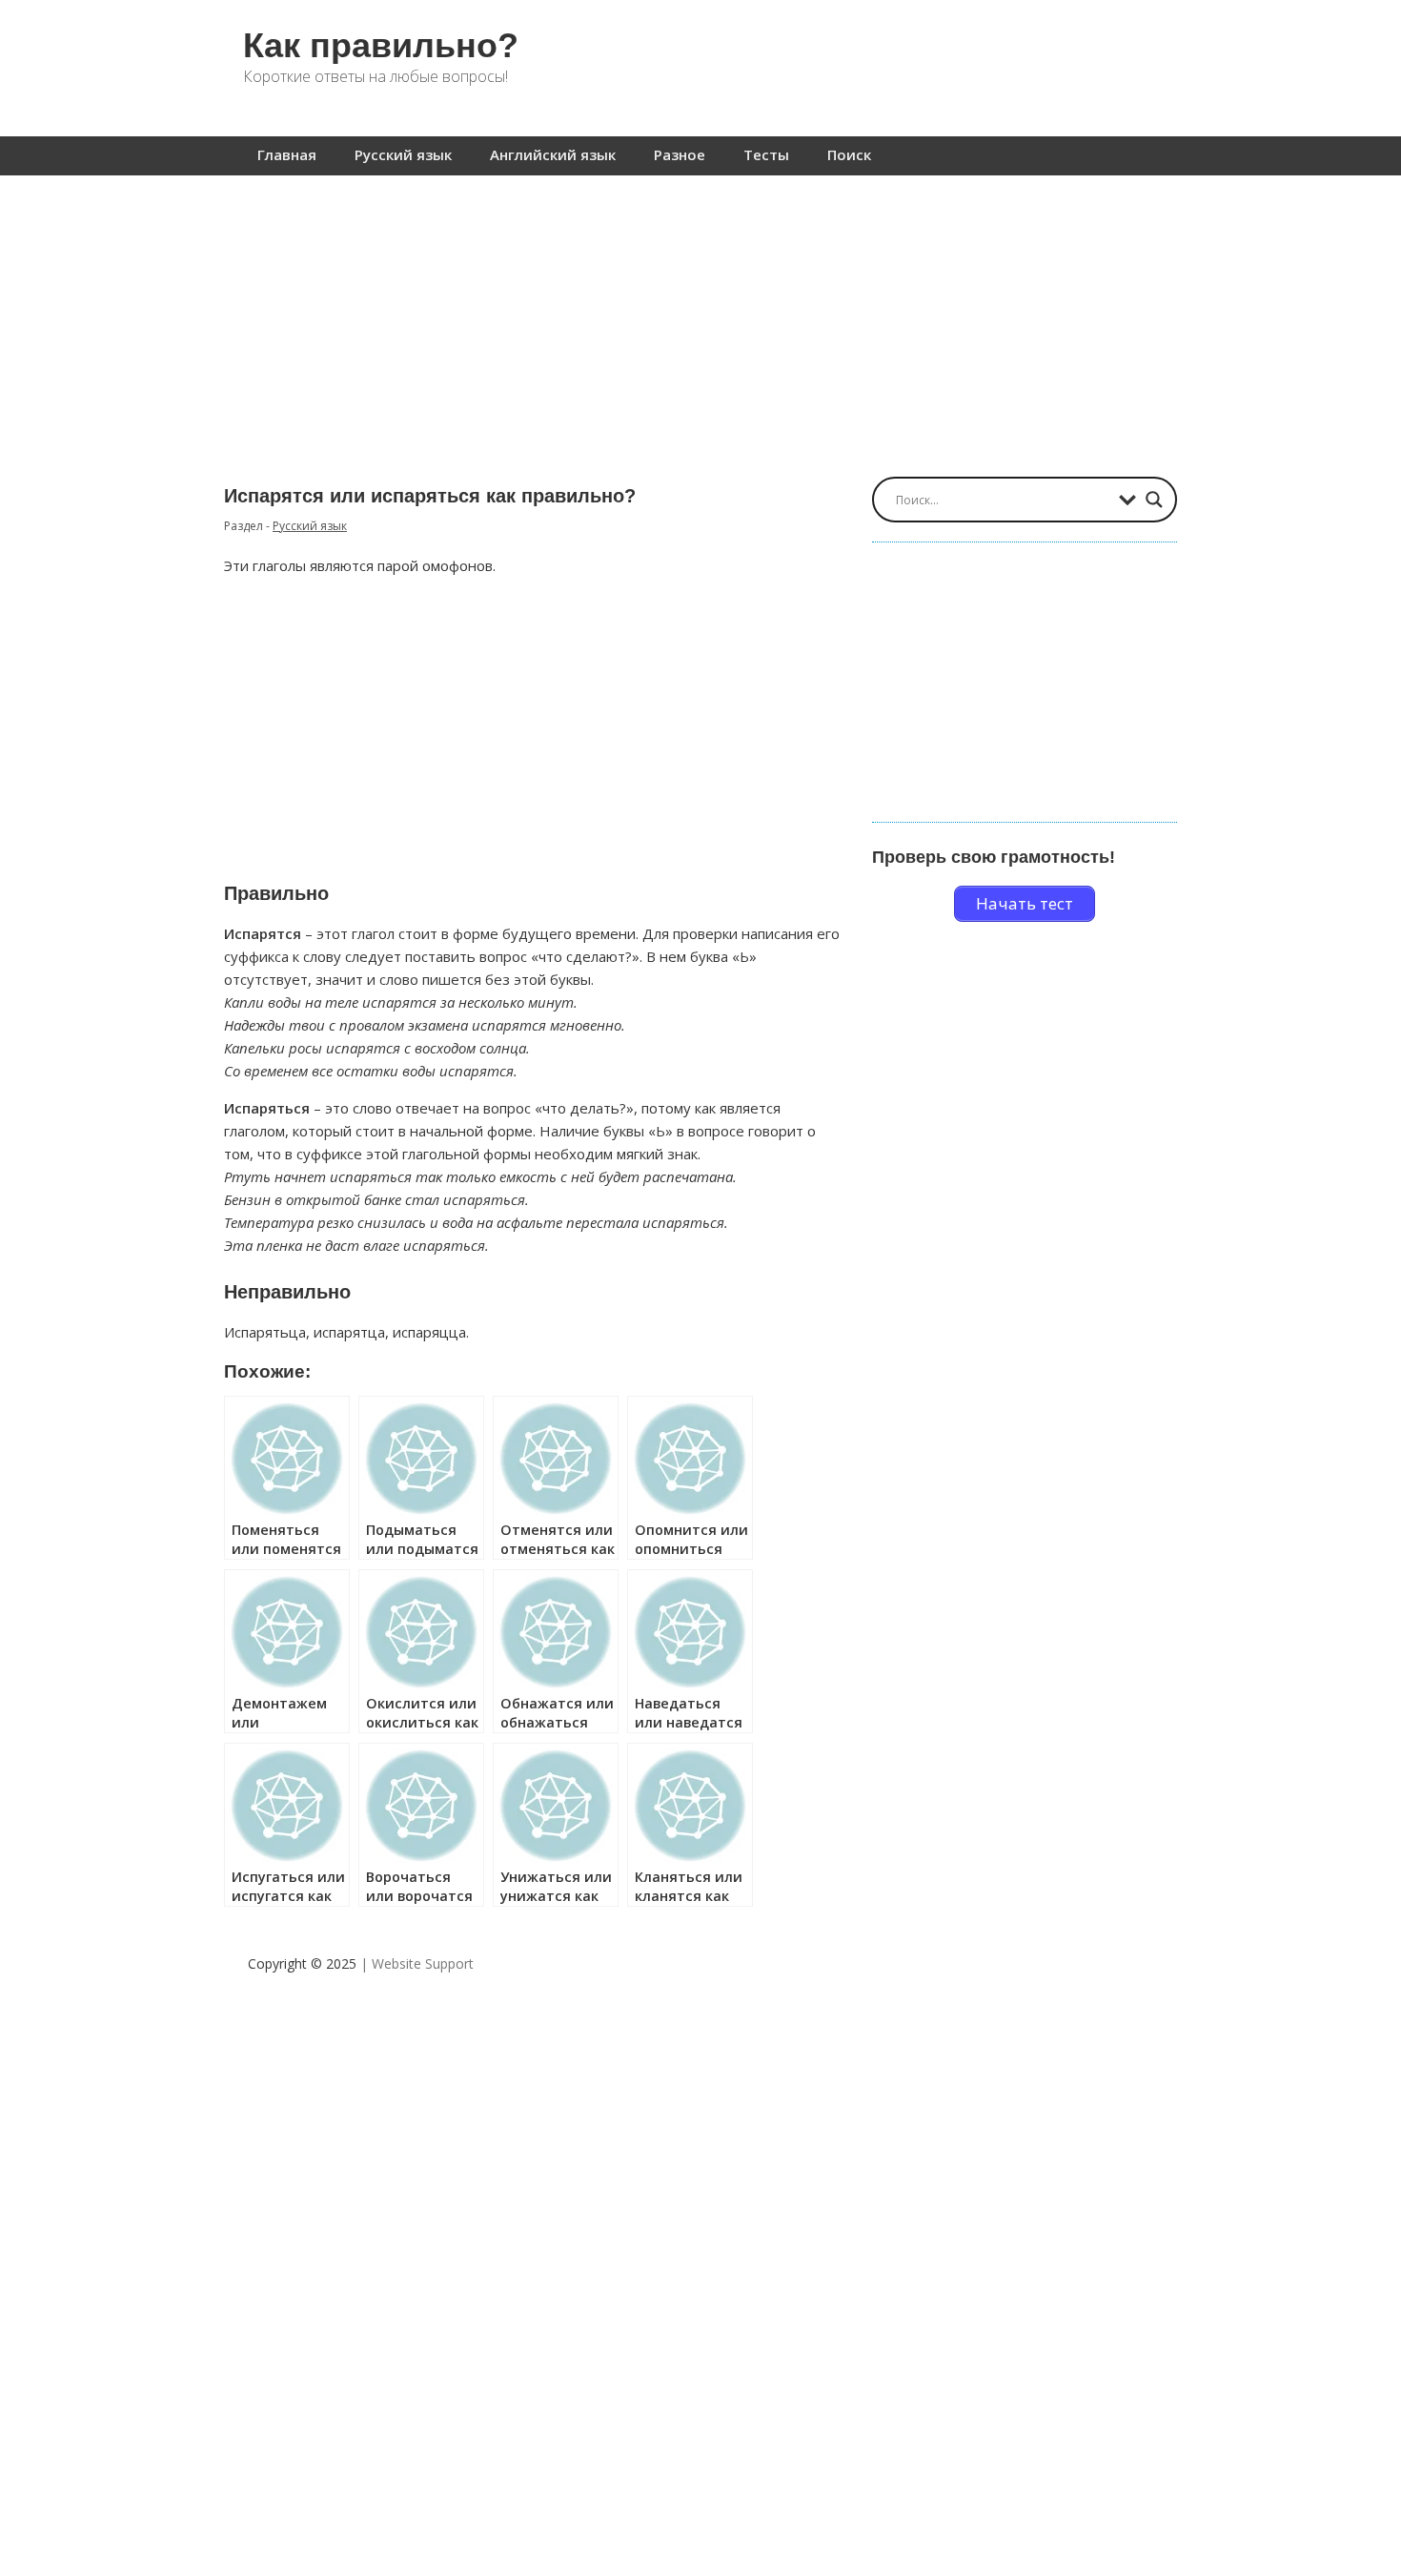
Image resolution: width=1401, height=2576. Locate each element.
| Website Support (417, 1963)
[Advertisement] (700, 317)
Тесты (766, 154)
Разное (680, 154)
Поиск (849, 154)
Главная (287, 154)
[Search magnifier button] (1154, 500)
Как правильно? (381, 45)
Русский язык (403, 154)
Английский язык (553, 154)
